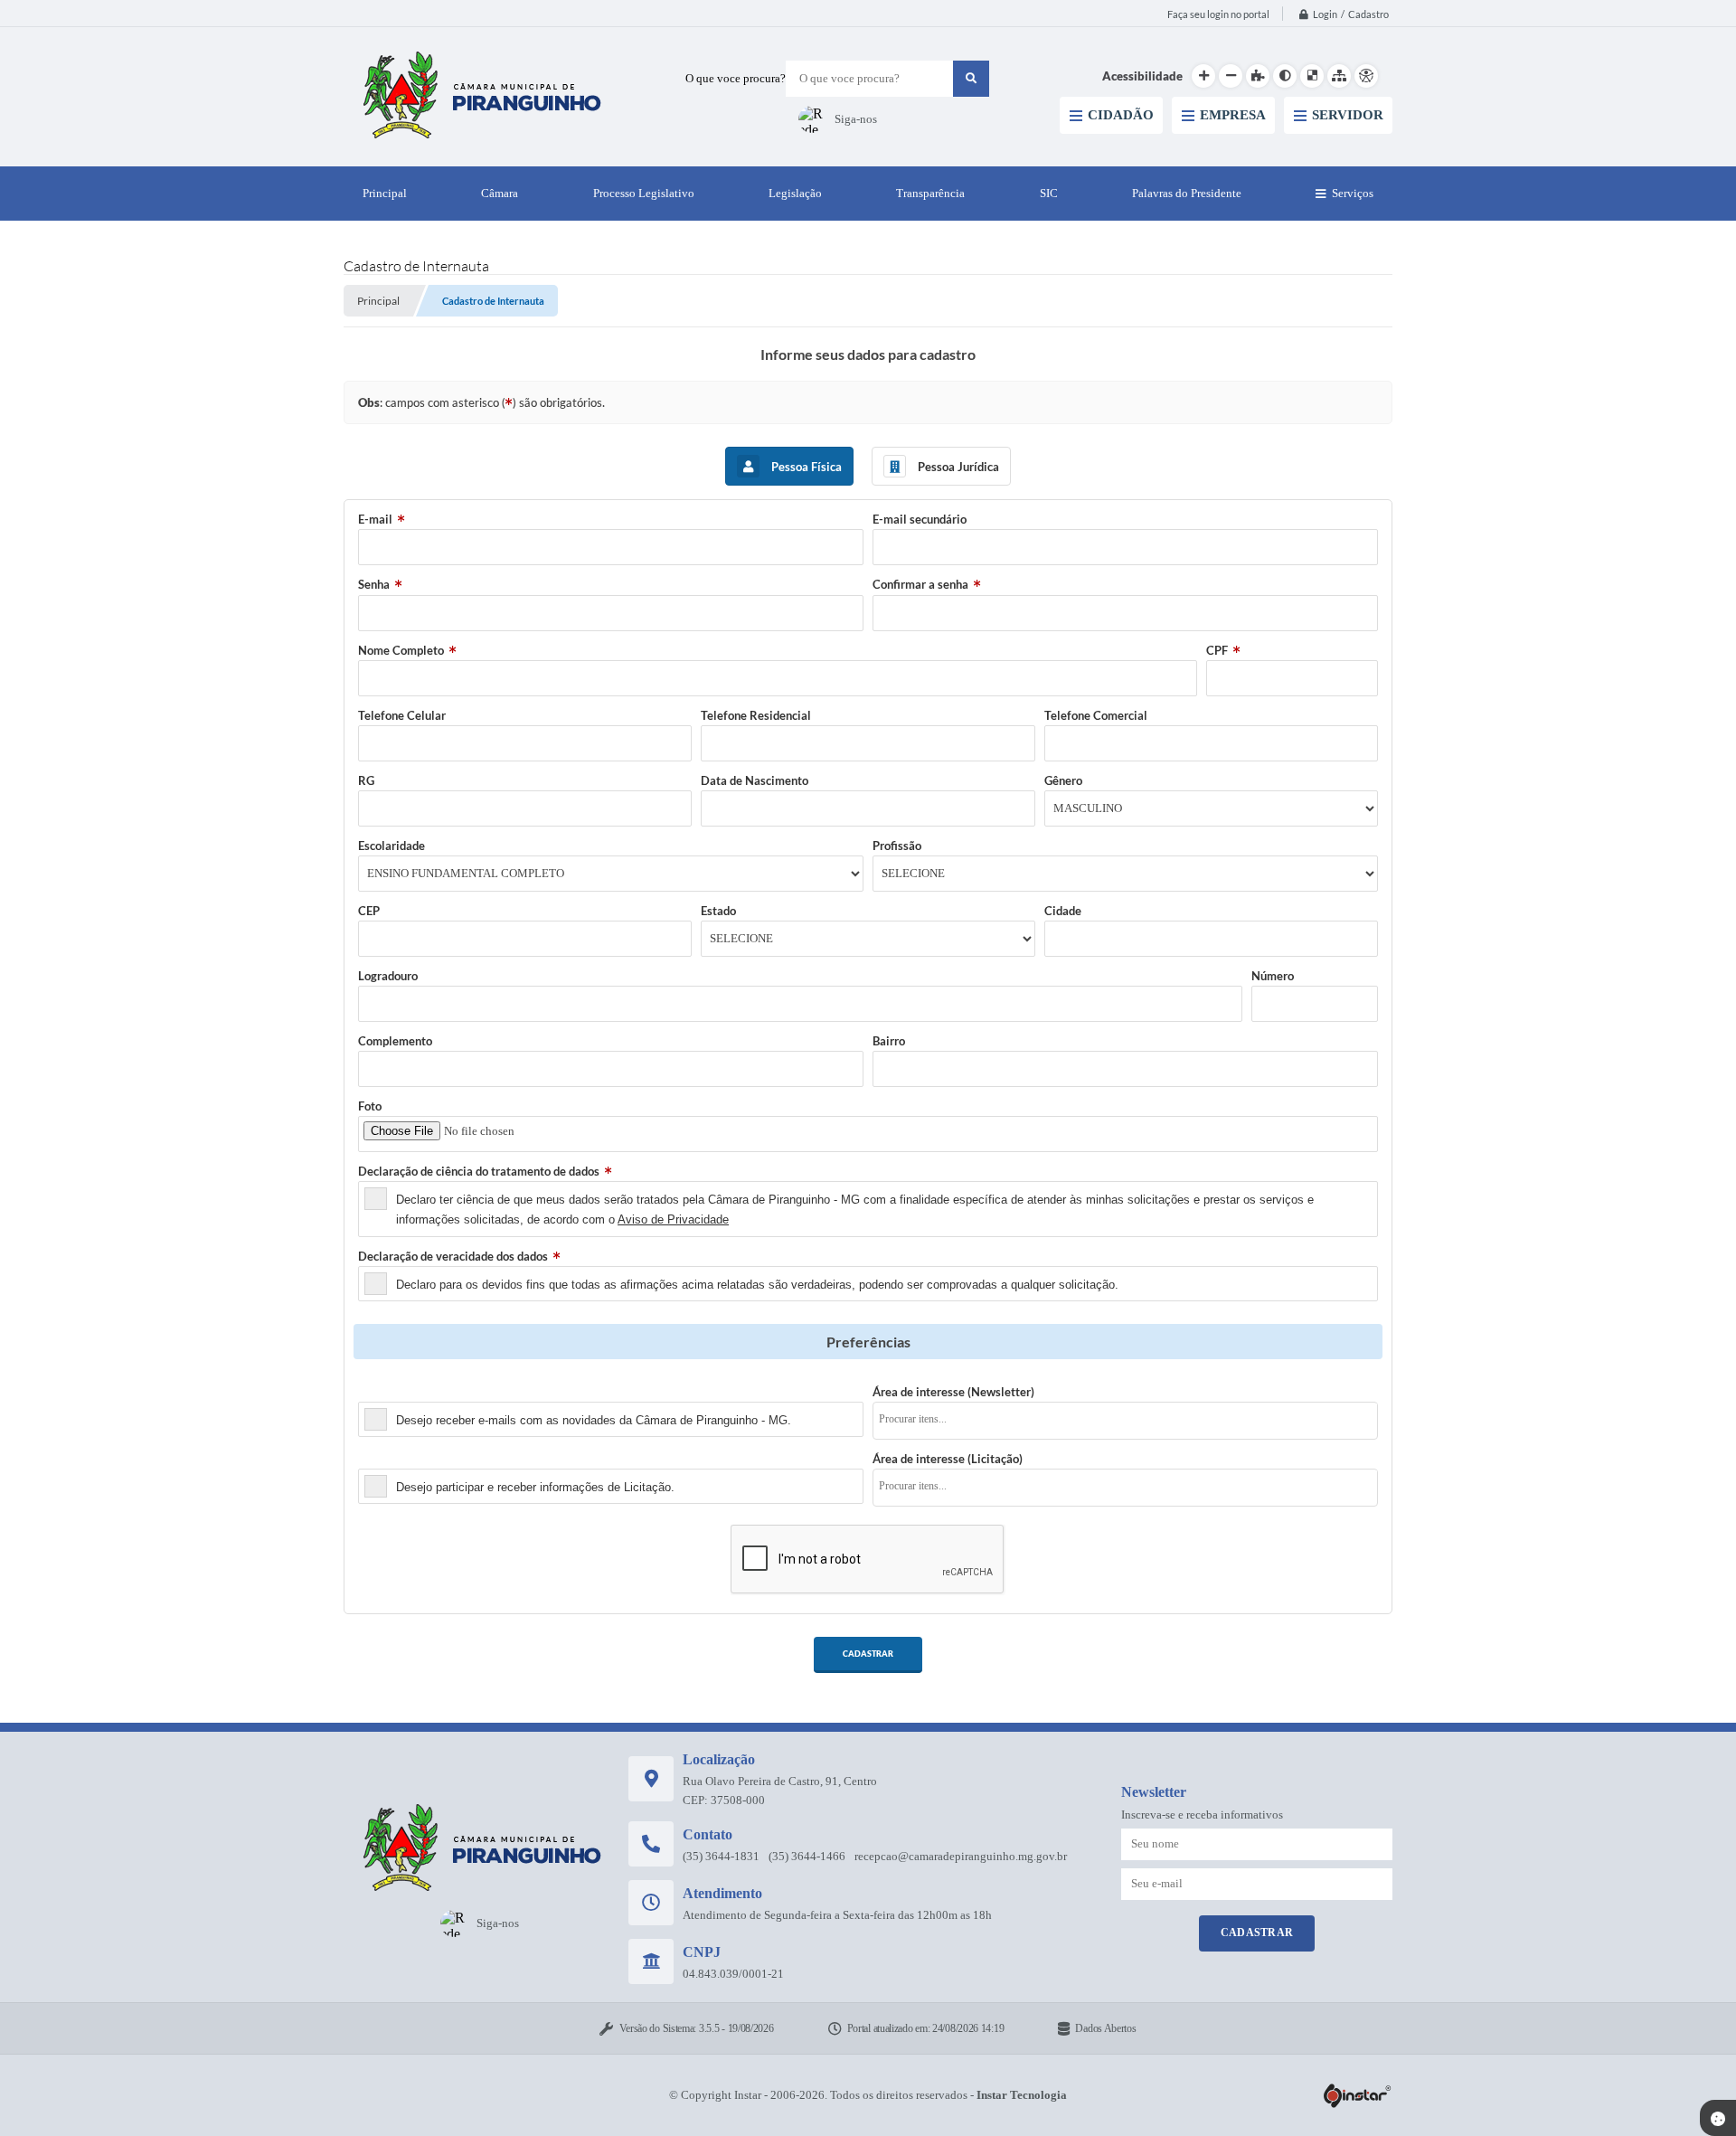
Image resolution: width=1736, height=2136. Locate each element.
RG (366, 780)
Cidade (1063, 911)
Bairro (889, 1041)
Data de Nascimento (755, 780)
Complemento (395, 1041)
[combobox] (1125, 1421)
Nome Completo (401, 650)
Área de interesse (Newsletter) (953, 1392)
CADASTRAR (868, 1654)
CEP (369, 911)
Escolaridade (392, 846)
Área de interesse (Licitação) (948, 1459)
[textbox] (1131, 1419)
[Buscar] (971, 79)
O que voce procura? (736, 78)
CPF (1217, 650)
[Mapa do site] (1339, 76)
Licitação (382, 1459)
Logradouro (388, 976)
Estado (718, 911)
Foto (370, 1106)
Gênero (1063, 780)
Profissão (897, 846)
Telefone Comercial (1096, 715)
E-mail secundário (920, 519)
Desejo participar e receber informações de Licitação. (535, 1487)
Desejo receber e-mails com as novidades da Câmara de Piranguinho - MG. (594, 1420)
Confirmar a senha (920, 584)
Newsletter (388, 1392)
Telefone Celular (402, 715)
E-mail (375, 519)
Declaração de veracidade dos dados (453, 1256)
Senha (374, 584)
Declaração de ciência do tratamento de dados (479, 1171)
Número (1273, 976)
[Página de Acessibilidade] (1366, 76)
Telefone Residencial (756, 715)
